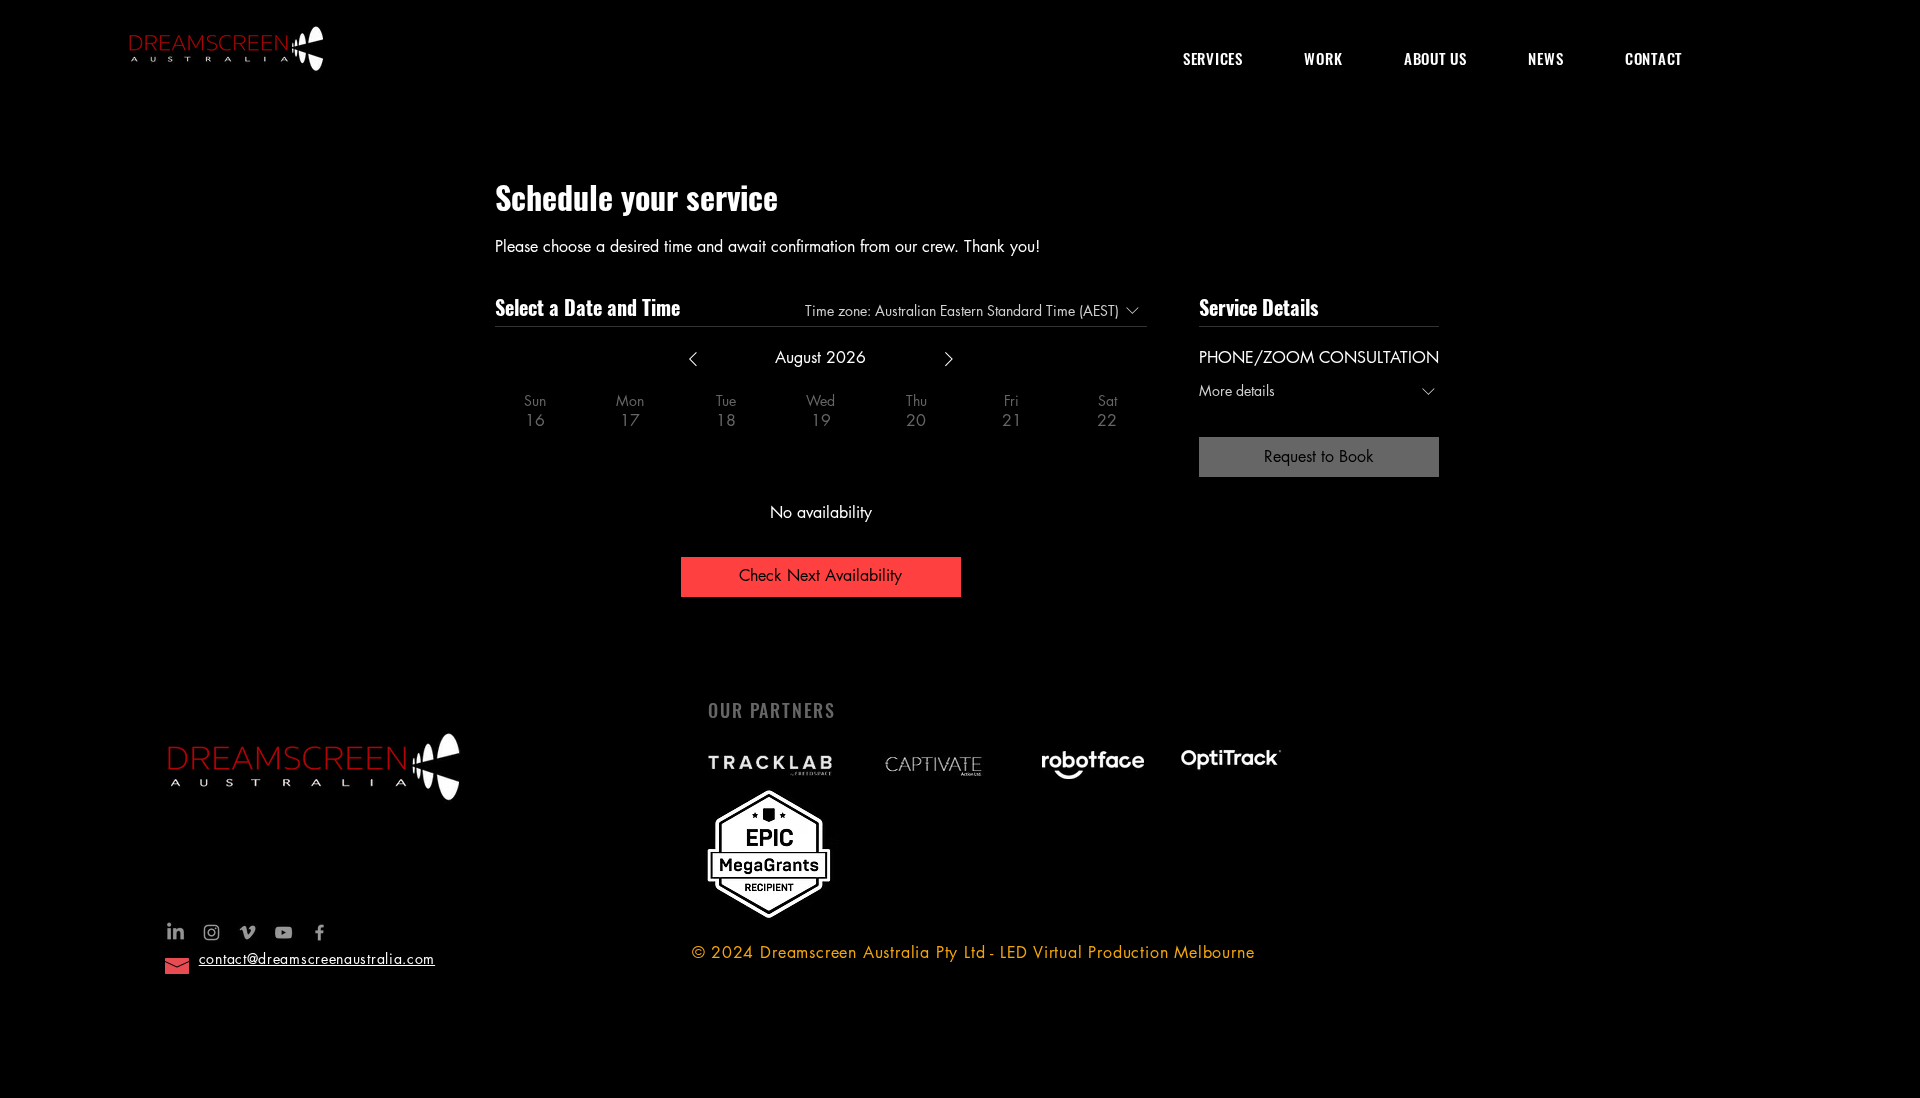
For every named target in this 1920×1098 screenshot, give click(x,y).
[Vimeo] (247, 932)
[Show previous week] (693, 359)
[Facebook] (319, 932)
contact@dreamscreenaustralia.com (317, 958)
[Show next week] (949, 359)
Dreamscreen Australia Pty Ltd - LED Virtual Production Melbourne (1007, 952)
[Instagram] (211, 932)
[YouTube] (283, 932)
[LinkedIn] (175, 932)
